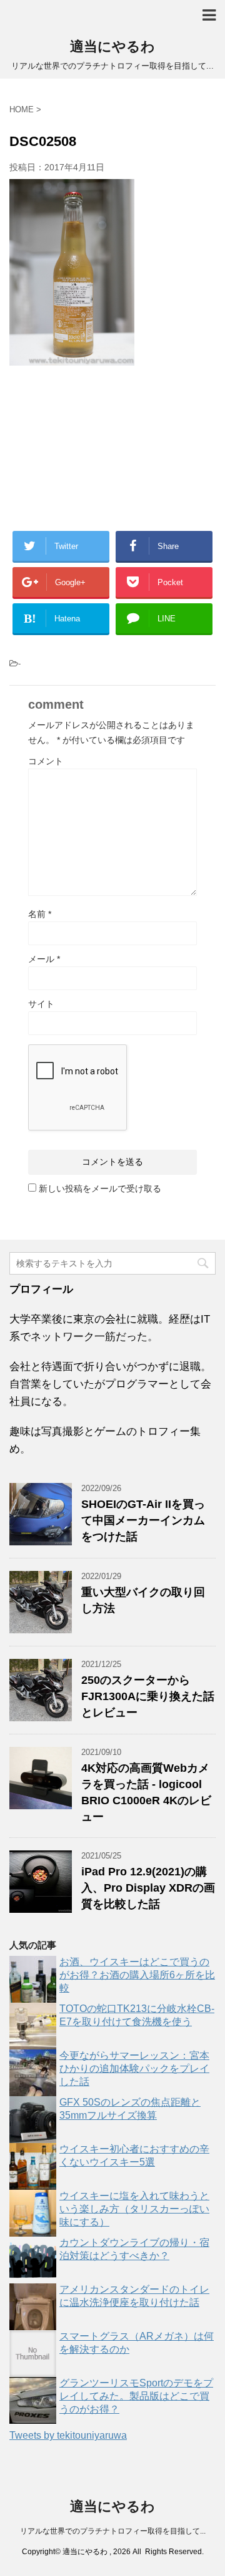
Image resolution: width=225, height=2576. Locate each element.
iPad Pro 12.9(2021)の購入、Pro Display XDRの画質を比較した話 (148, 1888)
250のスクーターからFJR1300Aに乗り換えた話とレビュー (148, 1696)
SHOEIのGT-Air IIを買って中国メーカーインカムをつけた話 (143, 1520)
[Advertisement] (112, 447)
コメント (46, 761)
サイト (41, 1004)
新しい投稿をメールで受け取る (100, 1188)
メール (44, 959)
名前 (40, 914)
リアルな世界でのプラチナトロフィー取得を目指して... (113, 2531)
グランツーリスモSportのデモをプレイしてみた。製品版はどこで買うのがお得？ (136, 2396)
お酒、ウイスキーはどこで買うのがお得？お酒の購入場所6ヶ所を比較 (137, 1975)
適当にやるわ (112, 46)
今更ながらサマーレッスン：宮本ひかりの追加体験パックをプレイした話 (134, 2068)
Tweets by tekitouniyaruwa (68, 2435)
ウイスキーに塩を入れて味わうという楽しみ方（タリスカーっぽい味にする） (134, 2209)
